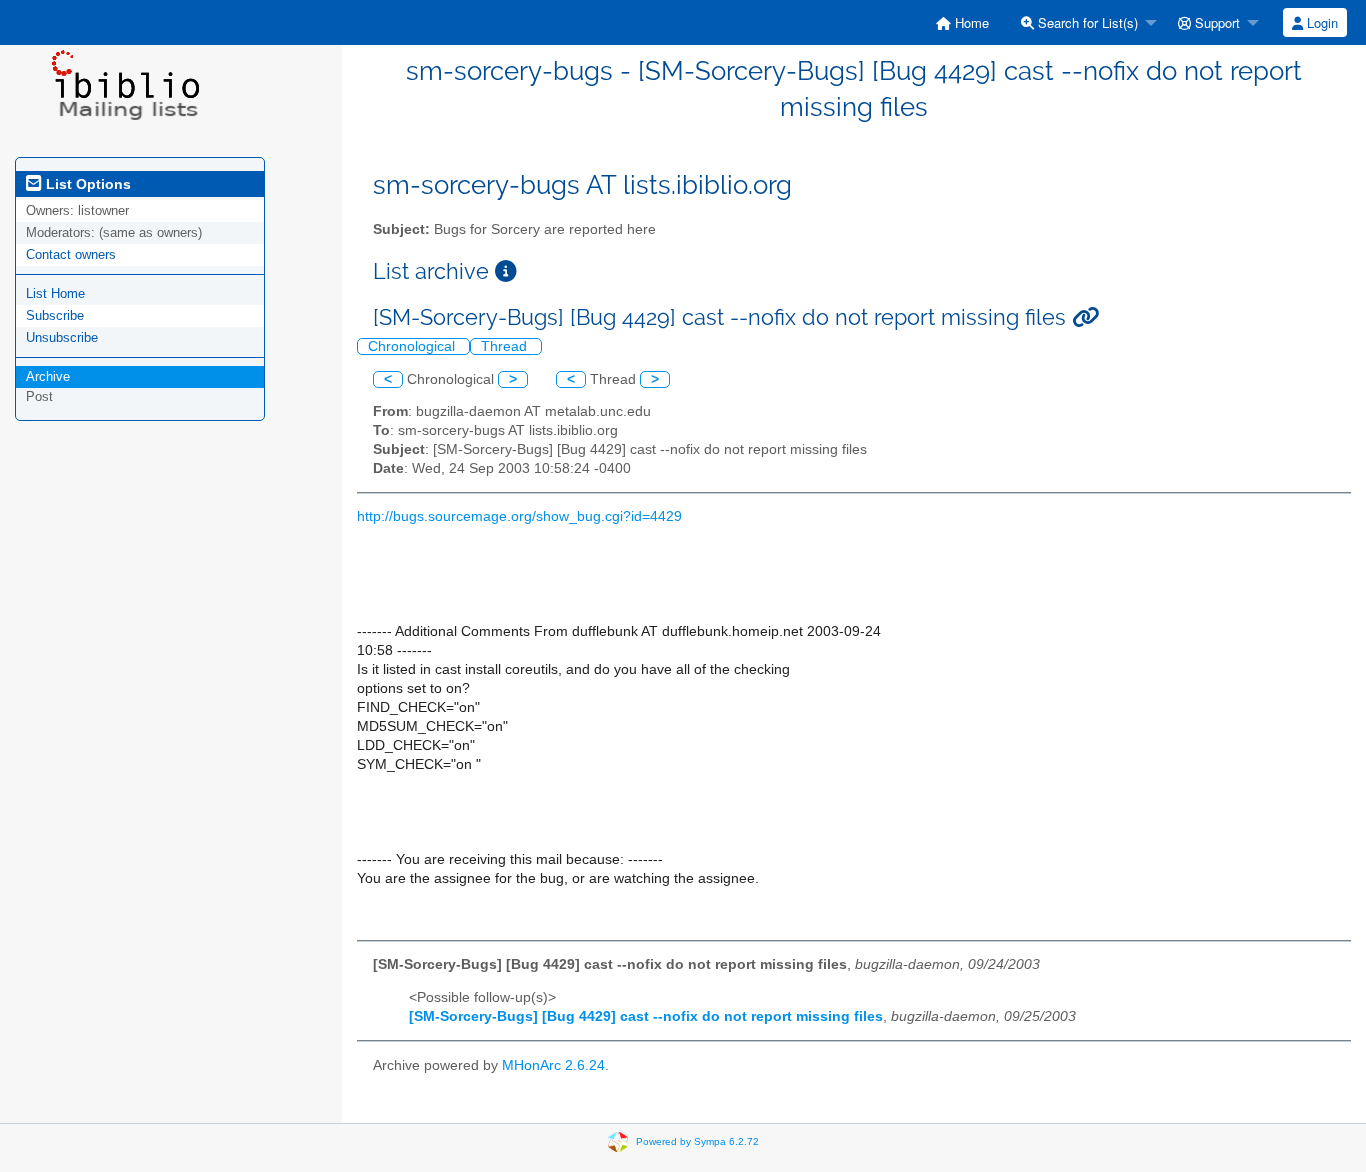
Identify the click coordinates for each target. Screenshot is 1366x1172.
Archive (48, 376)
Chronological (413, 346)
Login (1320, 22)
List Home (55, 293)
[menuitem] (962, 22)
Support (1215, 22)
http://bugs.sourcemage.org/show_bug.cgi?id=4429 (519, 516)
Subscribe (55, 315)
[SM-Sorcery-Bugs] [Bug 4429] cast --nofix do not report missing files (646, 1016)
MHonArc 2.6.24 (553, 1065)
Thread (506, 346)
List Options (86, 184)
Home (970, 22)
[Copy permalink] (1085, 317)
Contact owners (71, 254)
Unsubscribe (62, 337)
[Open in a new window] (506, 271)
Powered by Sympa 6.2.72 (697, 1140)
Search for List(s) (1086, 22)
